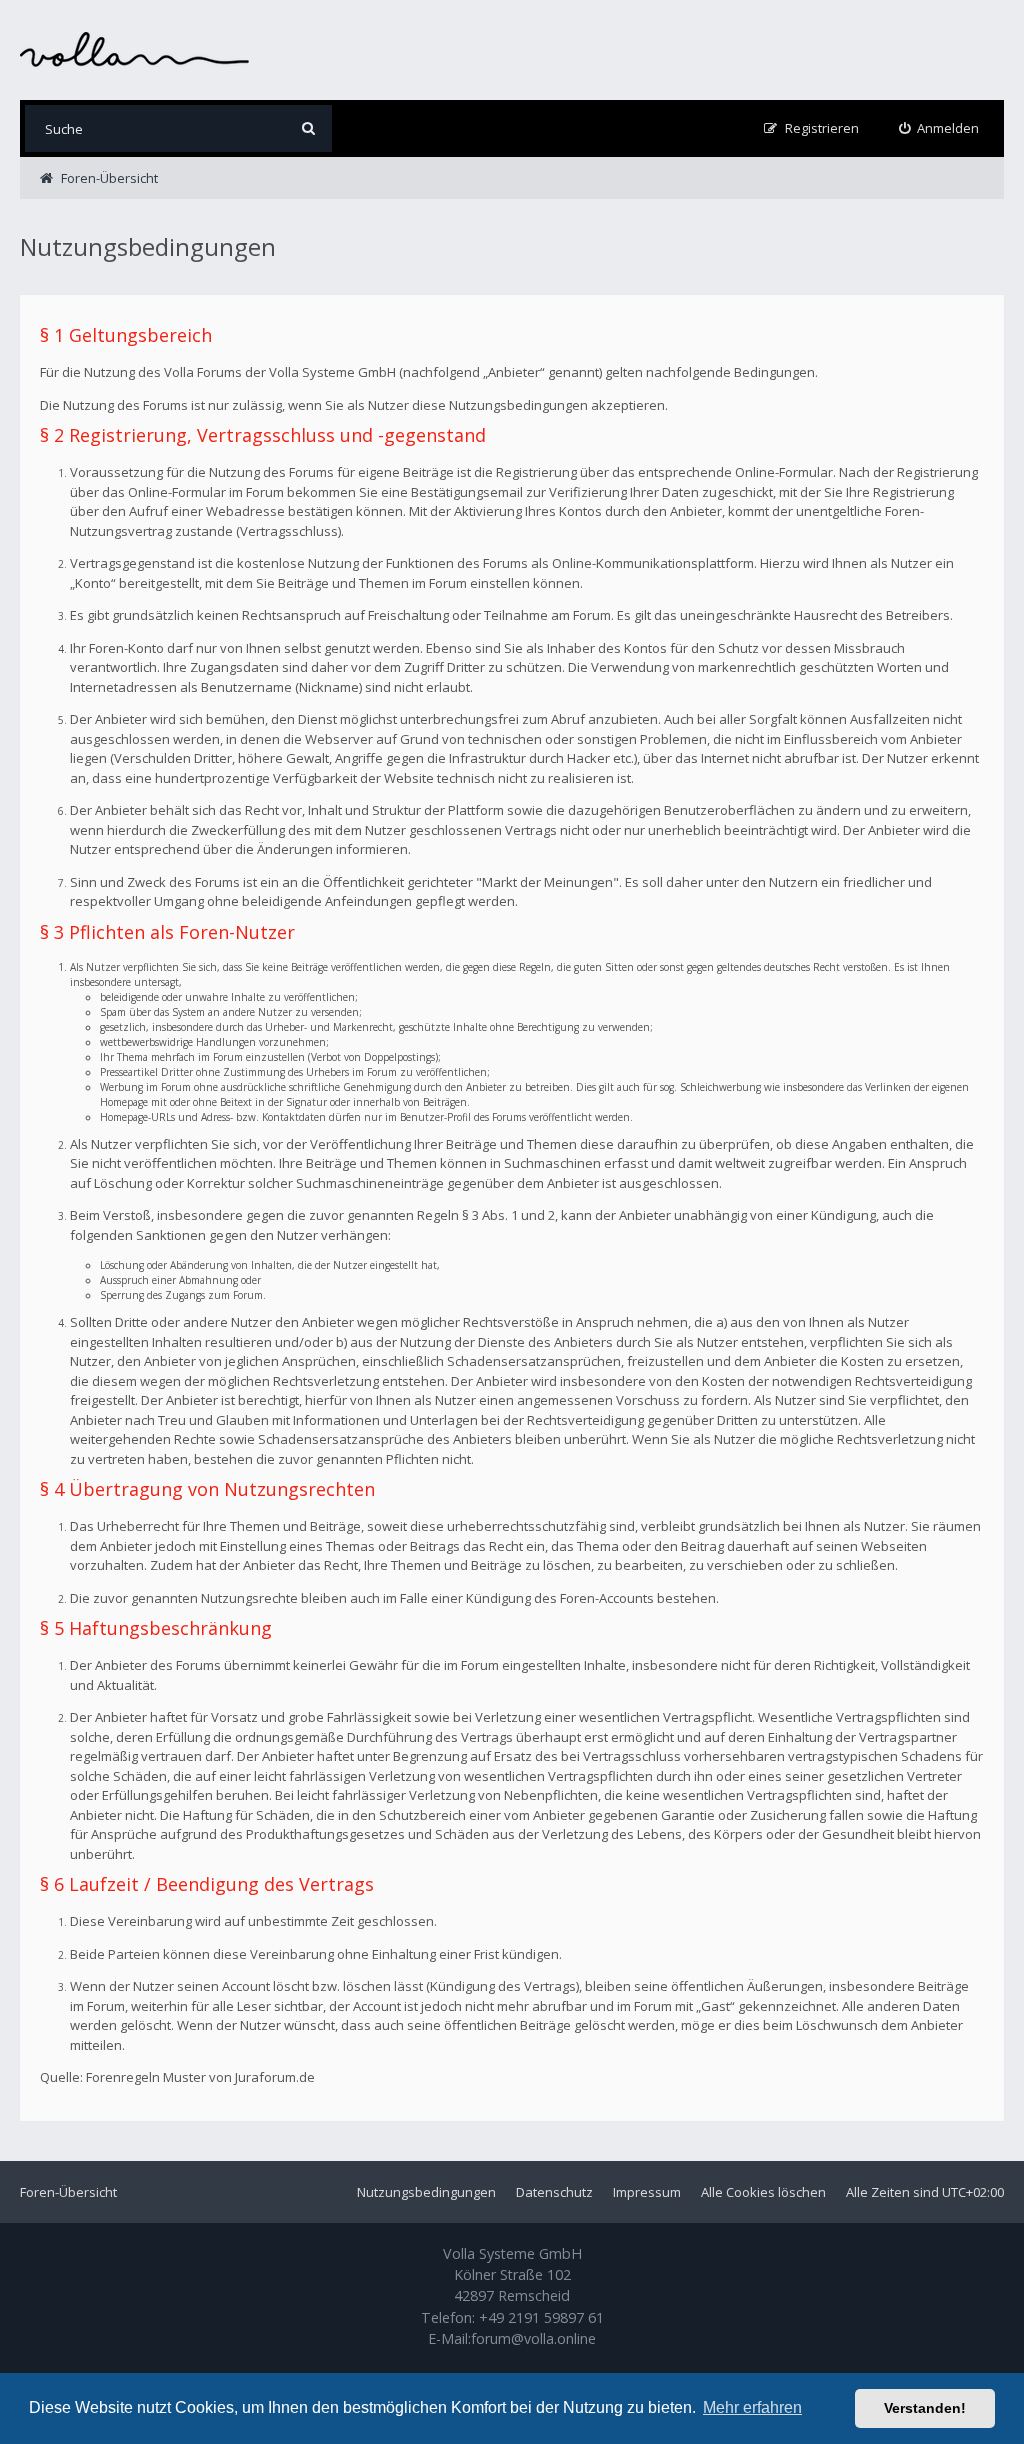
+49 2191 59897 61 (541, 2317)
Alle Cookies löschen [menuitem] (763, 2192)
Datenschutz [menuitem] (554, 2192)
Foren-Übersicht (68, 2192)
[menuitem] (939, 128)
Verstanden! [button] (925, 2408)
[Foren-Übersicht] (135, 49)
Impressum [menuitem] (647, 2192)
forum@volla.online (533, 2338)
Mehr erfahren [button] (752, 2407)
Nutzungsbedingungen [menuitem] (426, 2192)
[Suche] (308, 128)
